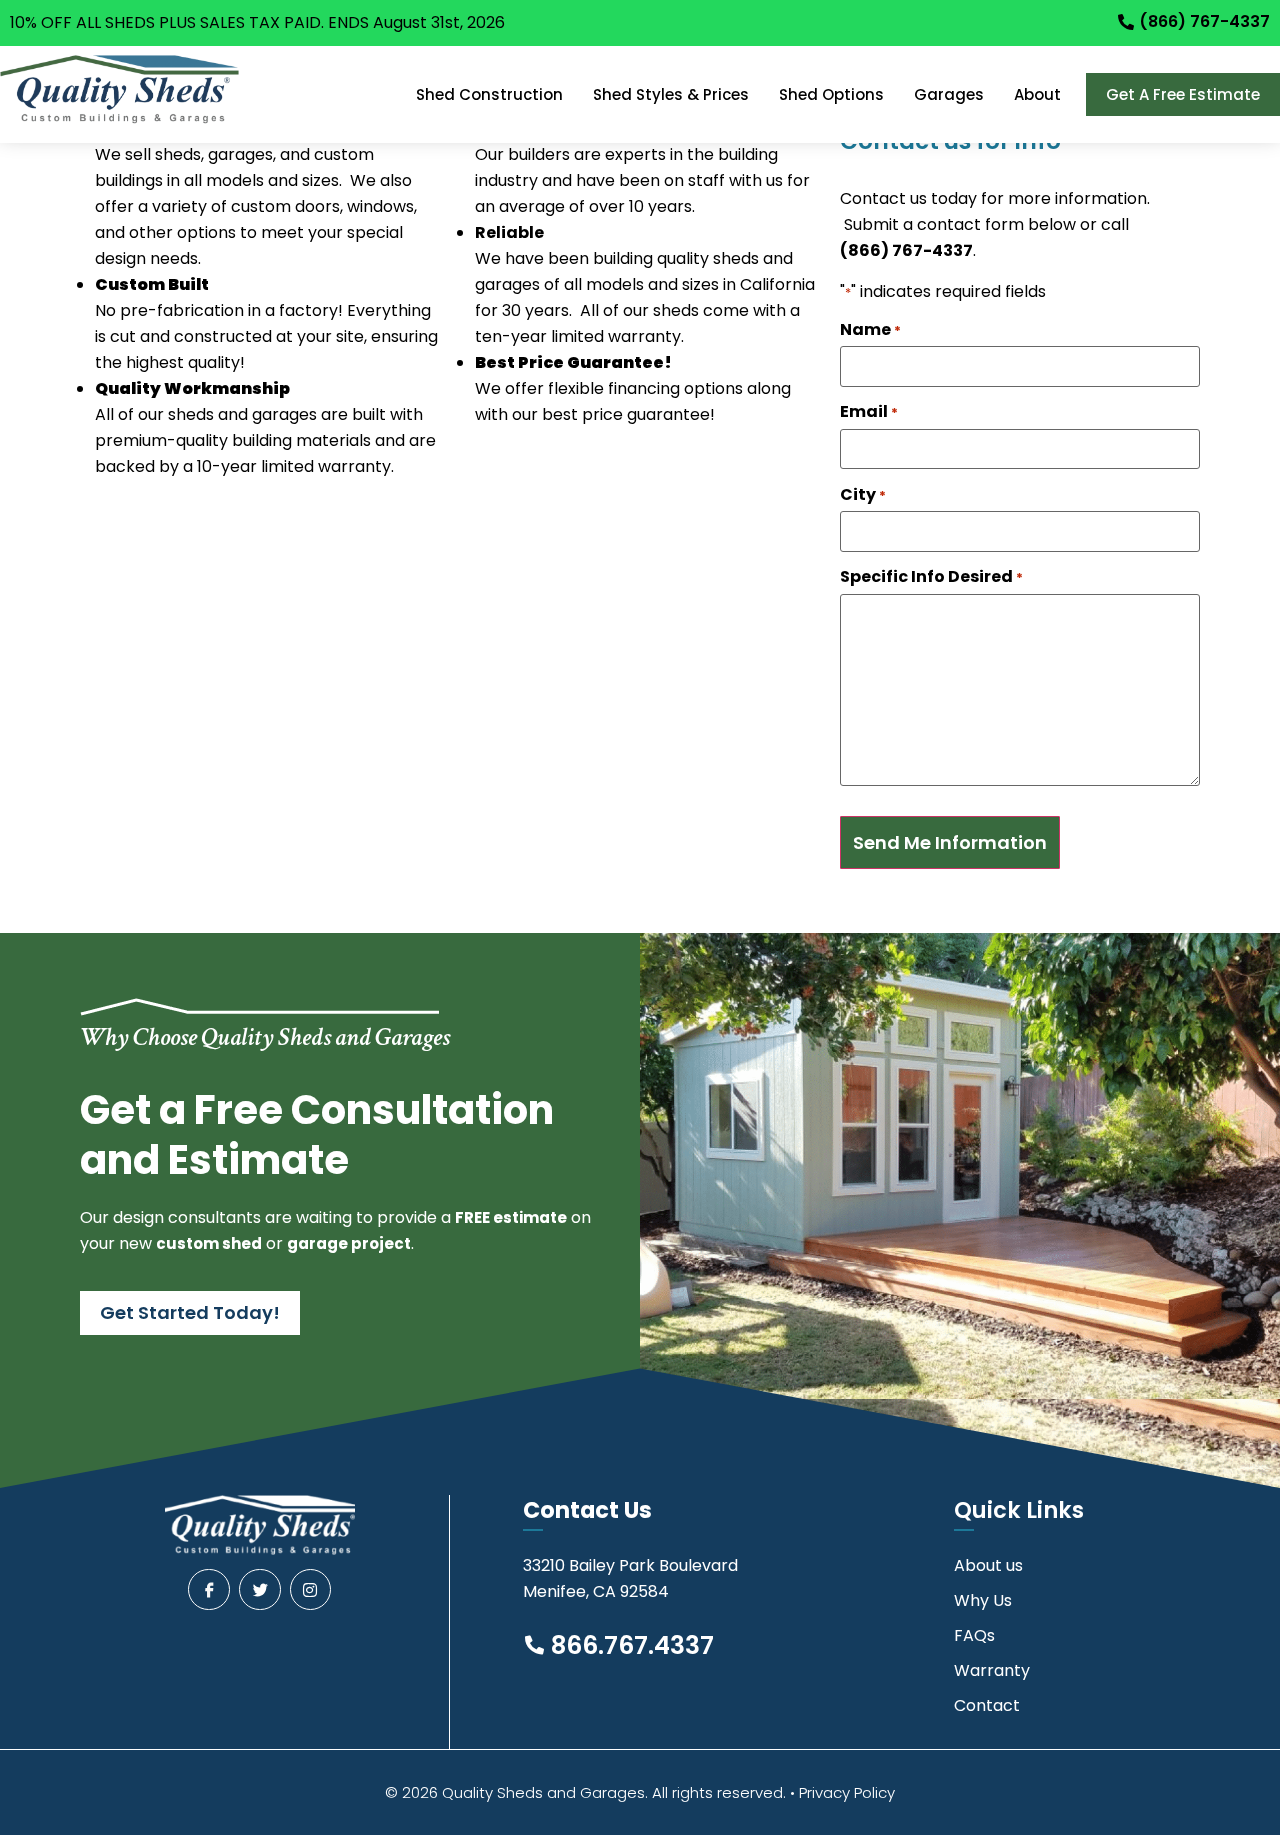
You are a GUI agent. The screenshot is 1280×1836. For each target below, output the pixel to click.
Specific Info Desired (931, 577)
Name (870, 330)
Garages (949, 94)
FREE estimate (511, 1217)
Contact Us (587, 1510)
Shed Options (831, 94)
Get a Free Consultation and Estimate (317, 1135)
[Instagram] (311, 1590)
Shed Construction (489, 94)
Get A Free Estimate (1183, 94)
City (863, 495)
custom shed (209, 1243)
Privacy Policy (847, 1792)
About (1037, 94)
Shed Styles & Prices (671, 94)
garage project (349, 1243)
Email (869, 412)
